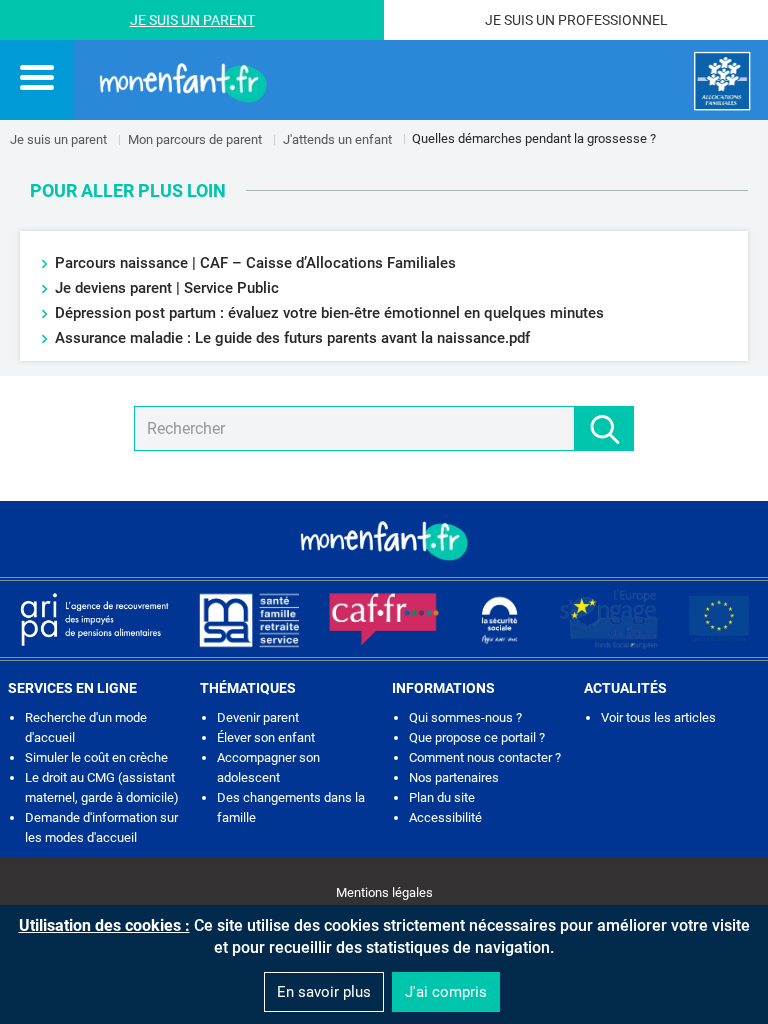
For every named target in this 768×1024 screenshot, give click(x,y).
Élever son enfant (266, 737)
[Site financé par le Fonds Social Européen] (719, 619)
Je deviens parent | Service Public (167, 288)
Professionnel (613, 20)
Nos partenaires (454, 777)
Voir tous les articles (658, 717)
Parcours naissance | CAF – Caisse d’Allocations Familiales (255, 263)
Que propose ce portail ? (477, 737)
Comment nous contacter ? (485, 757)
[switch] (37, 77)
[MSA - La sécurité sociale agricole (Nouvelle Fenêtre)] (249, 619)
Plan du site (442, 797)
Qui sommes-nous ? (465, 717)
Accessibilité (445, 817)
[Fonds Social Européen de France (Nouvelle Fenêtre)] (609, 619)
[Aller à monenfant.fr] (183, 81)
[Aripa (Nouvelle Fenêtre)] (94, 619)
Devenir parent (258, 717)
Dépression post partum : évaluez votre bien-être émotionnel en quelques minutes (329, 313)
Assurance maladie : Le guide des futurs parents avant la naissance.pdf (294, 338)
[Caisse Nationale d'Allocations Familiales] (722, 81)
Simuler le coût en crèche (96, 757)
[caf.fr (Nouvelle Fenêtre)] (384, 619)
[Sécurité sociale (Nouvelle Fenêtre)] (500, 619)
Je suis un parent (58, 139)
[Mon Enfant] (384, 539)
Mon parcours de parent (195, 139)
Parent (229, 20)
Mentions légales (384, 892)
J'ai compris (446, 992)
